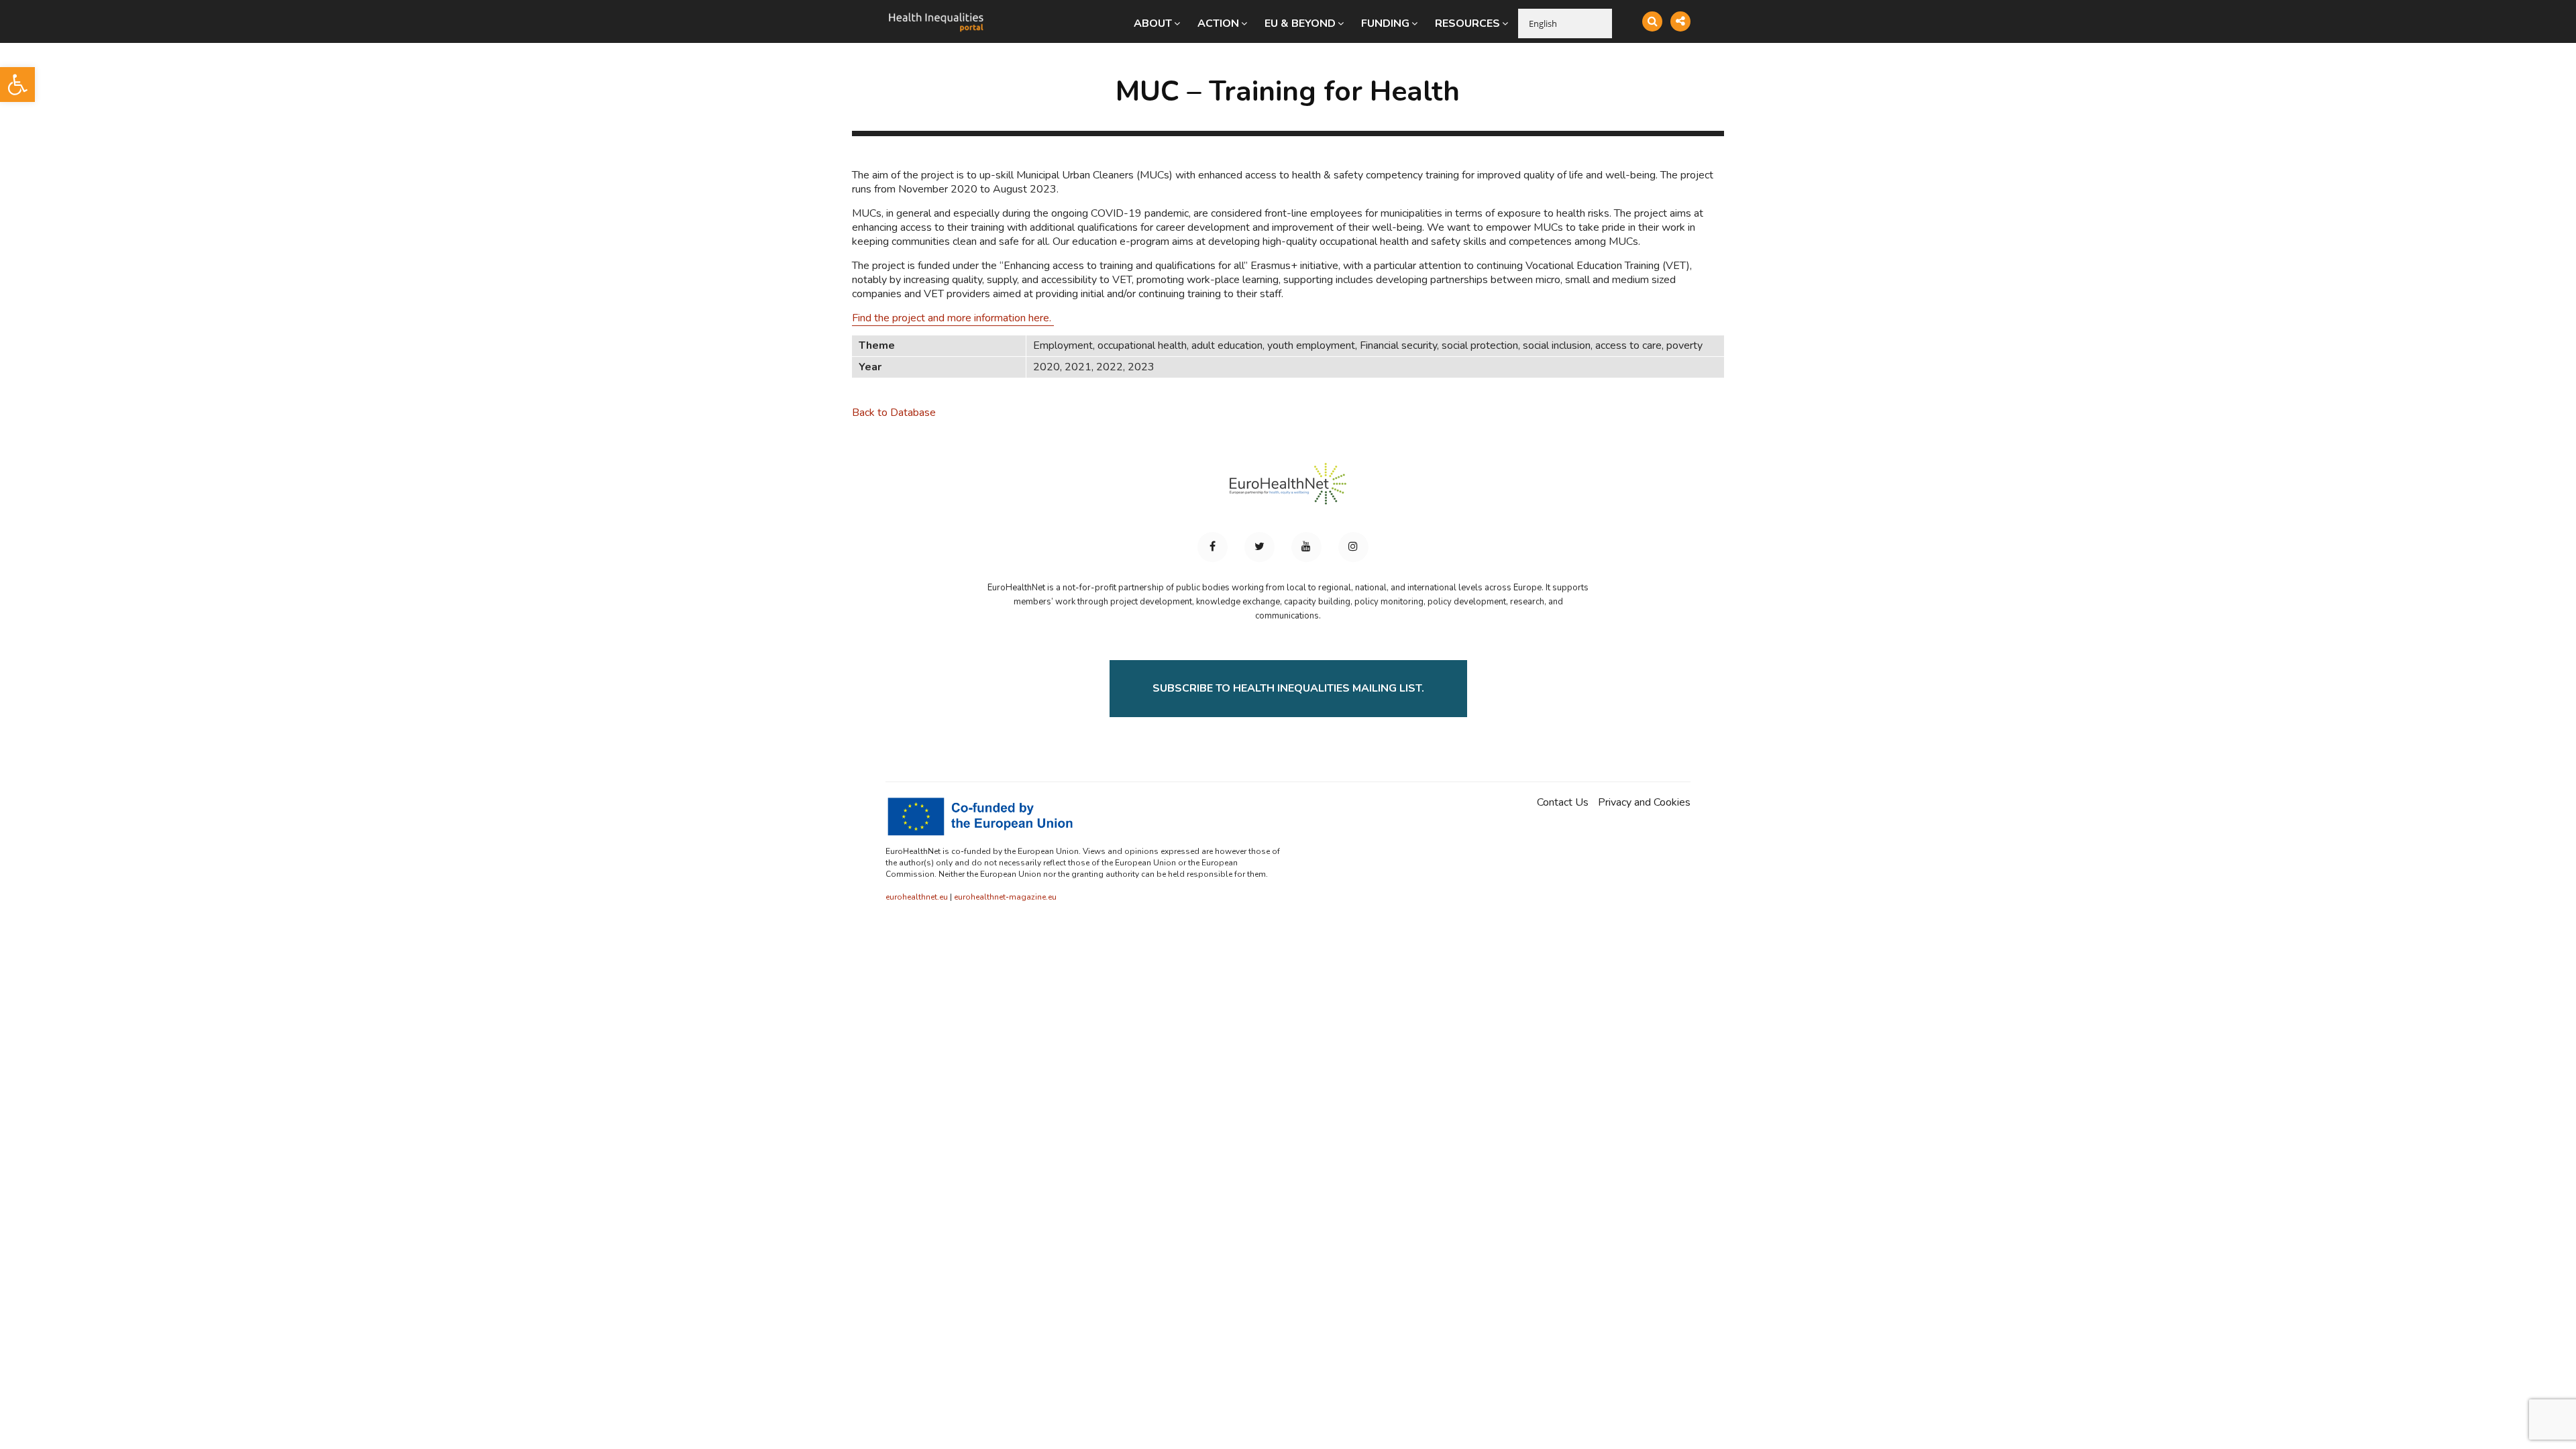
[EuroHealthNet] (1288, 490)
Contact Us (1563, 803)
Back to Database (894, 413)
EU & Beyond (1300, 23)
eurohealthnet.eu (917, 897)
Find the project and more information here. (953, 318)
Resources (1467, 23)
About (1153, 23)
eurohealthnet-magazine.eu (1005, 897)
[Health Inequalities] (936, 12)
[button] (17, 85)
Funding (1385, 23)
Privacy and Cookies (1644, 803)
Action (1218, 23)
